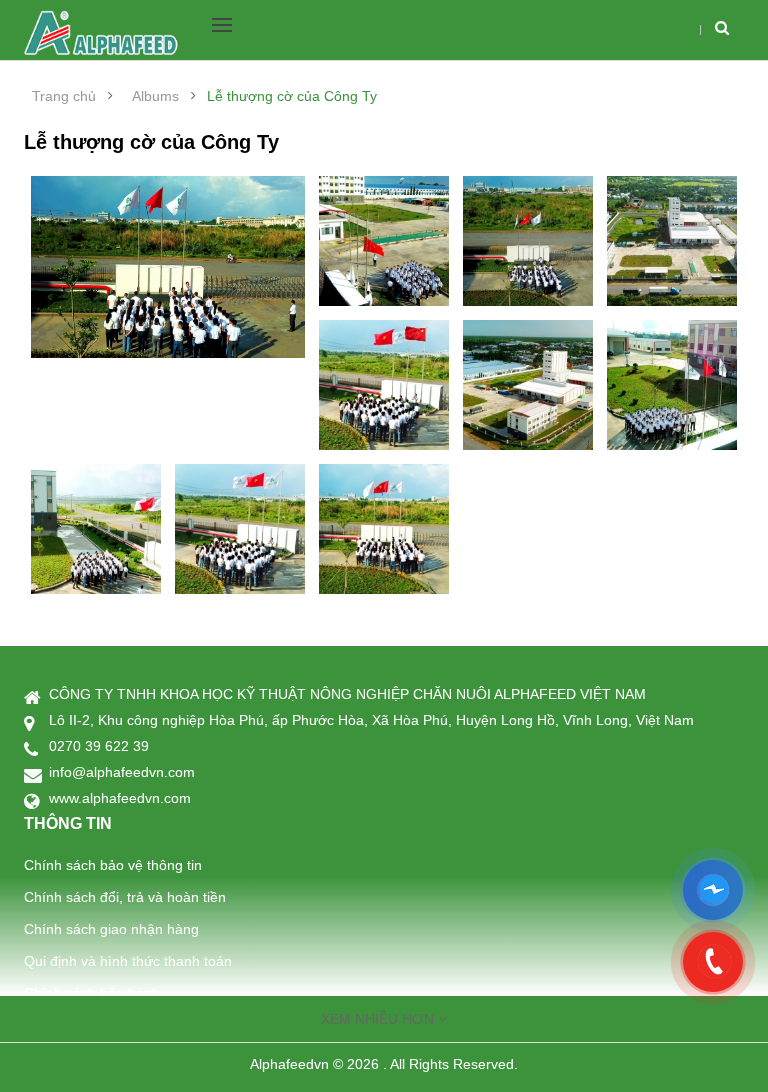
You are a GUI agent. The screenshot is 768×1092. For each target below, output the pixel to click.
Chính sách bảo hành (92, 993)
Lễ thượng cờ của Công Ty (292, 96)
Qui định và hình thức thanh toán (128, 961)
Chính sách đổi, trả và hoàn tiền (125, 897)
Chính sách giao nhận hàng (111, 929)
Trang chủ (64, 96)
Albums (155, 96)
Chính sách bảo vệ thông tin (113, 865)
